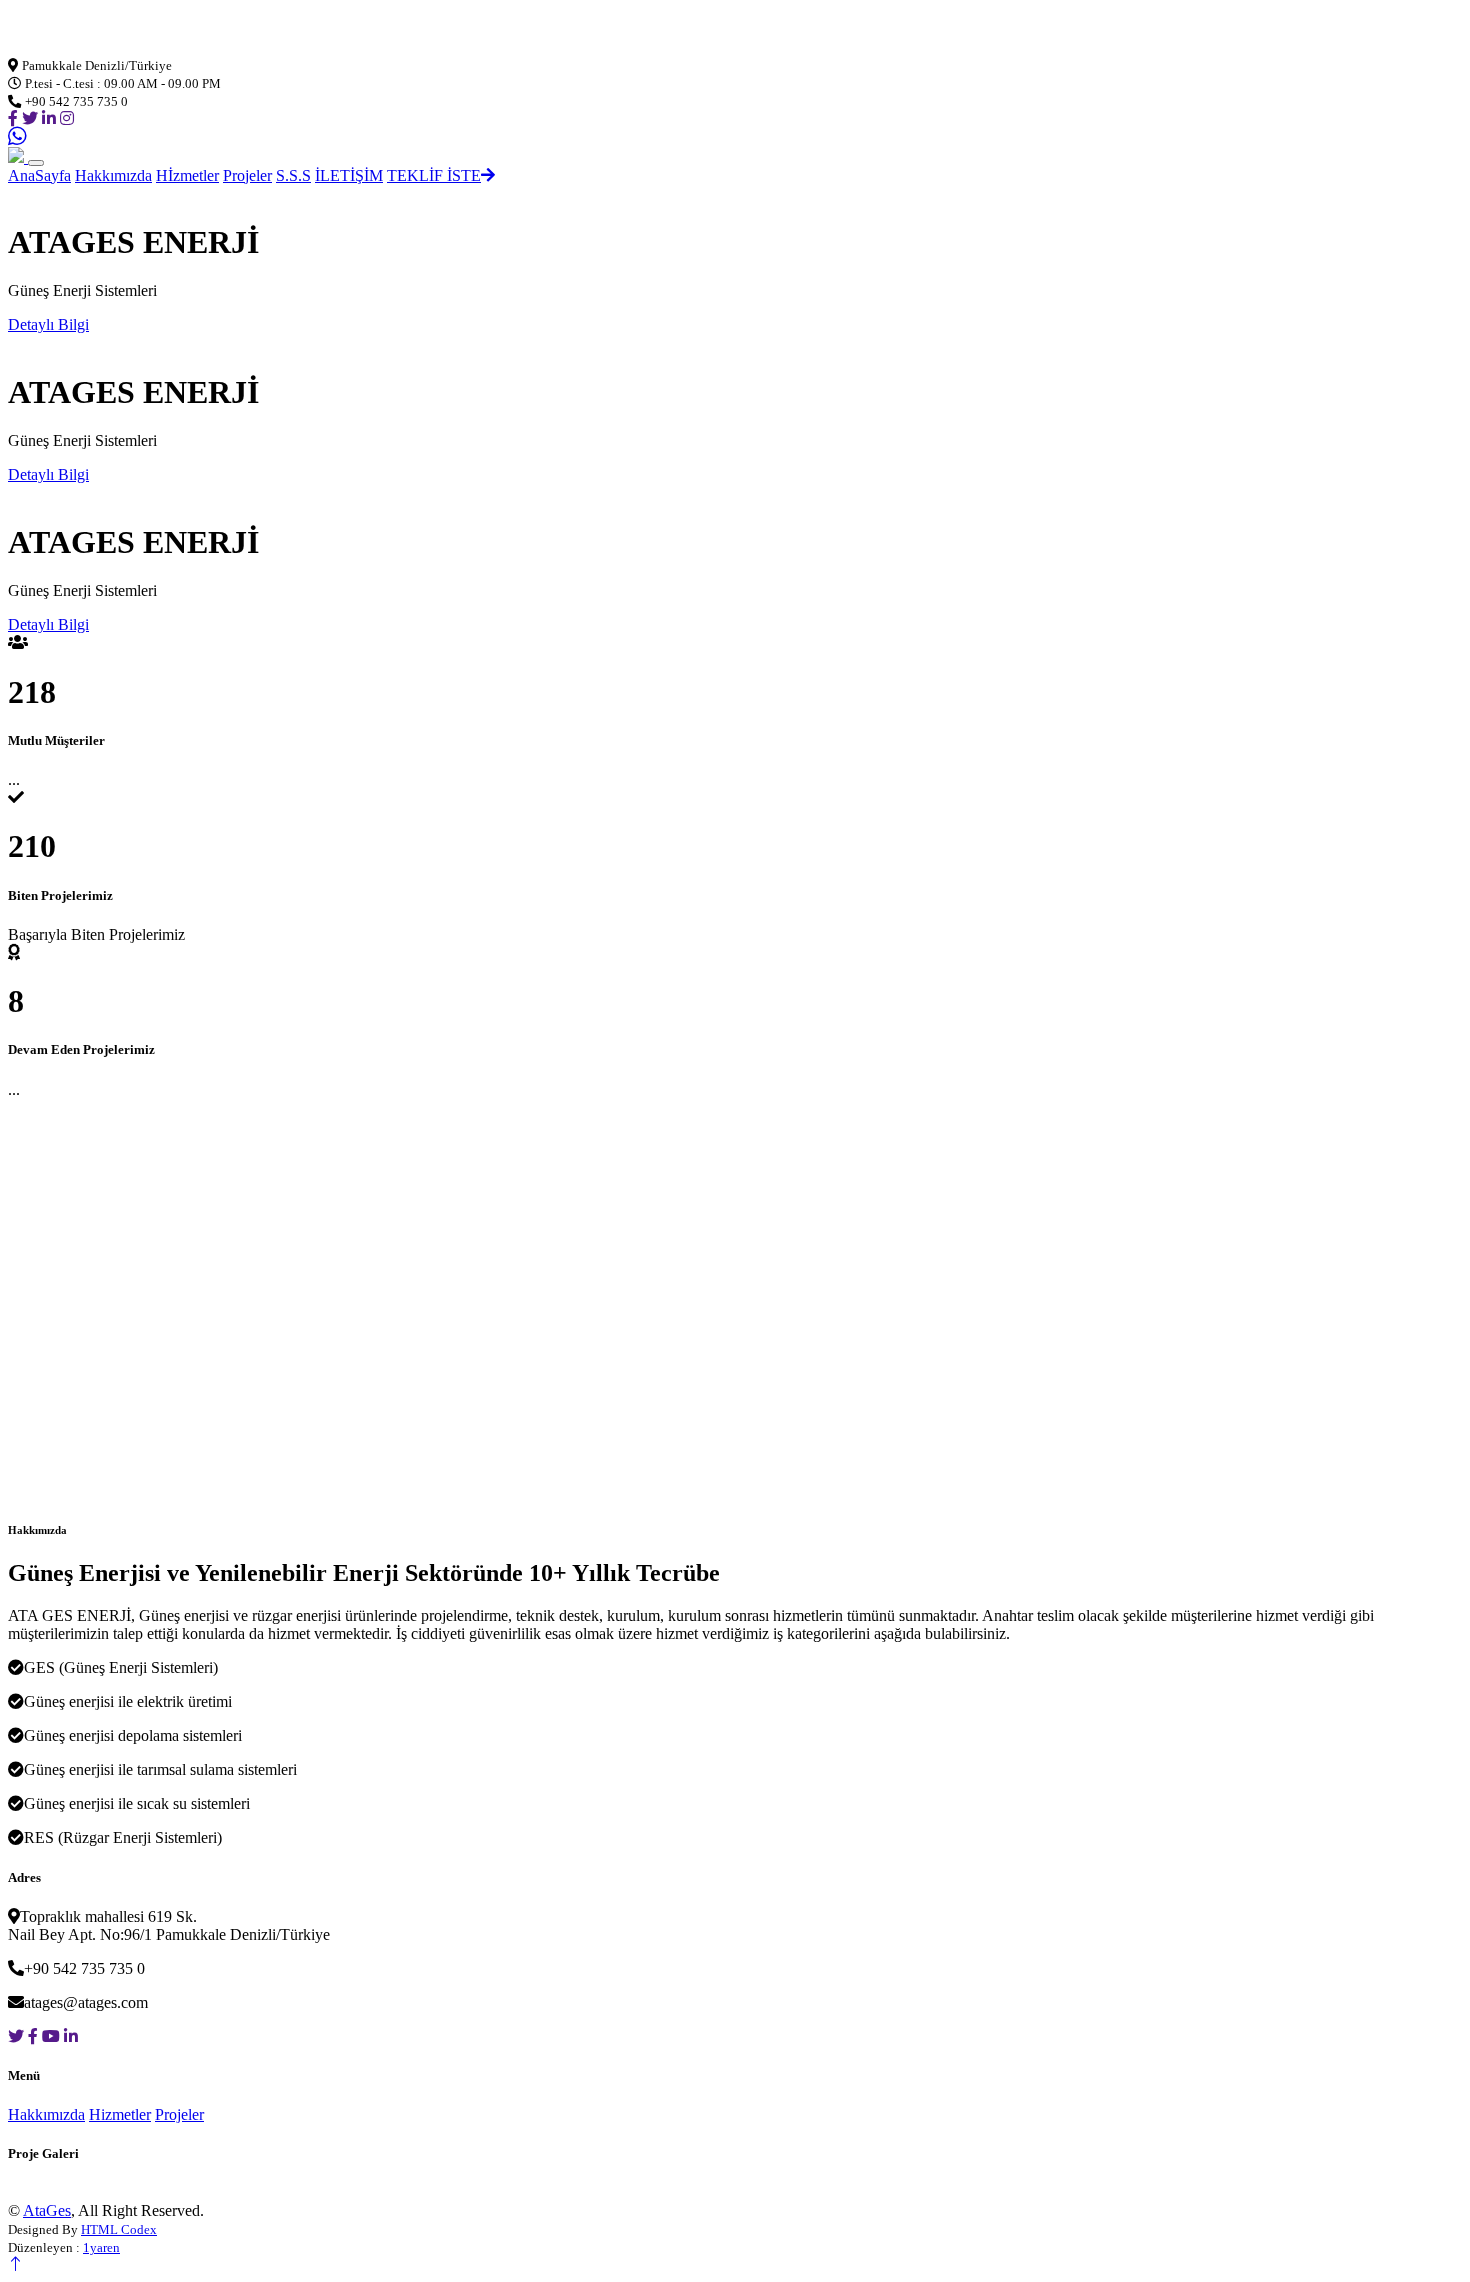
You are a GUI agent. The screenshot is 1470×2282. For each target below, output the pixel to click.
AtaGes (47, 2210)
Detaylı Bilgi (48, 324)
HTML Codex (119, 2229)
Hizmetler (120, 2114)
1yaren (101, 2247)
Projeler (247, 175)
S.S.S (293, 175)
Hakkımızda (113, 175)
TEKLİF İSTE (434, 175)
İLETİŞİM (349, 175)
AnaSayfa (39, 175)
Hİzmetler (187, 175)
